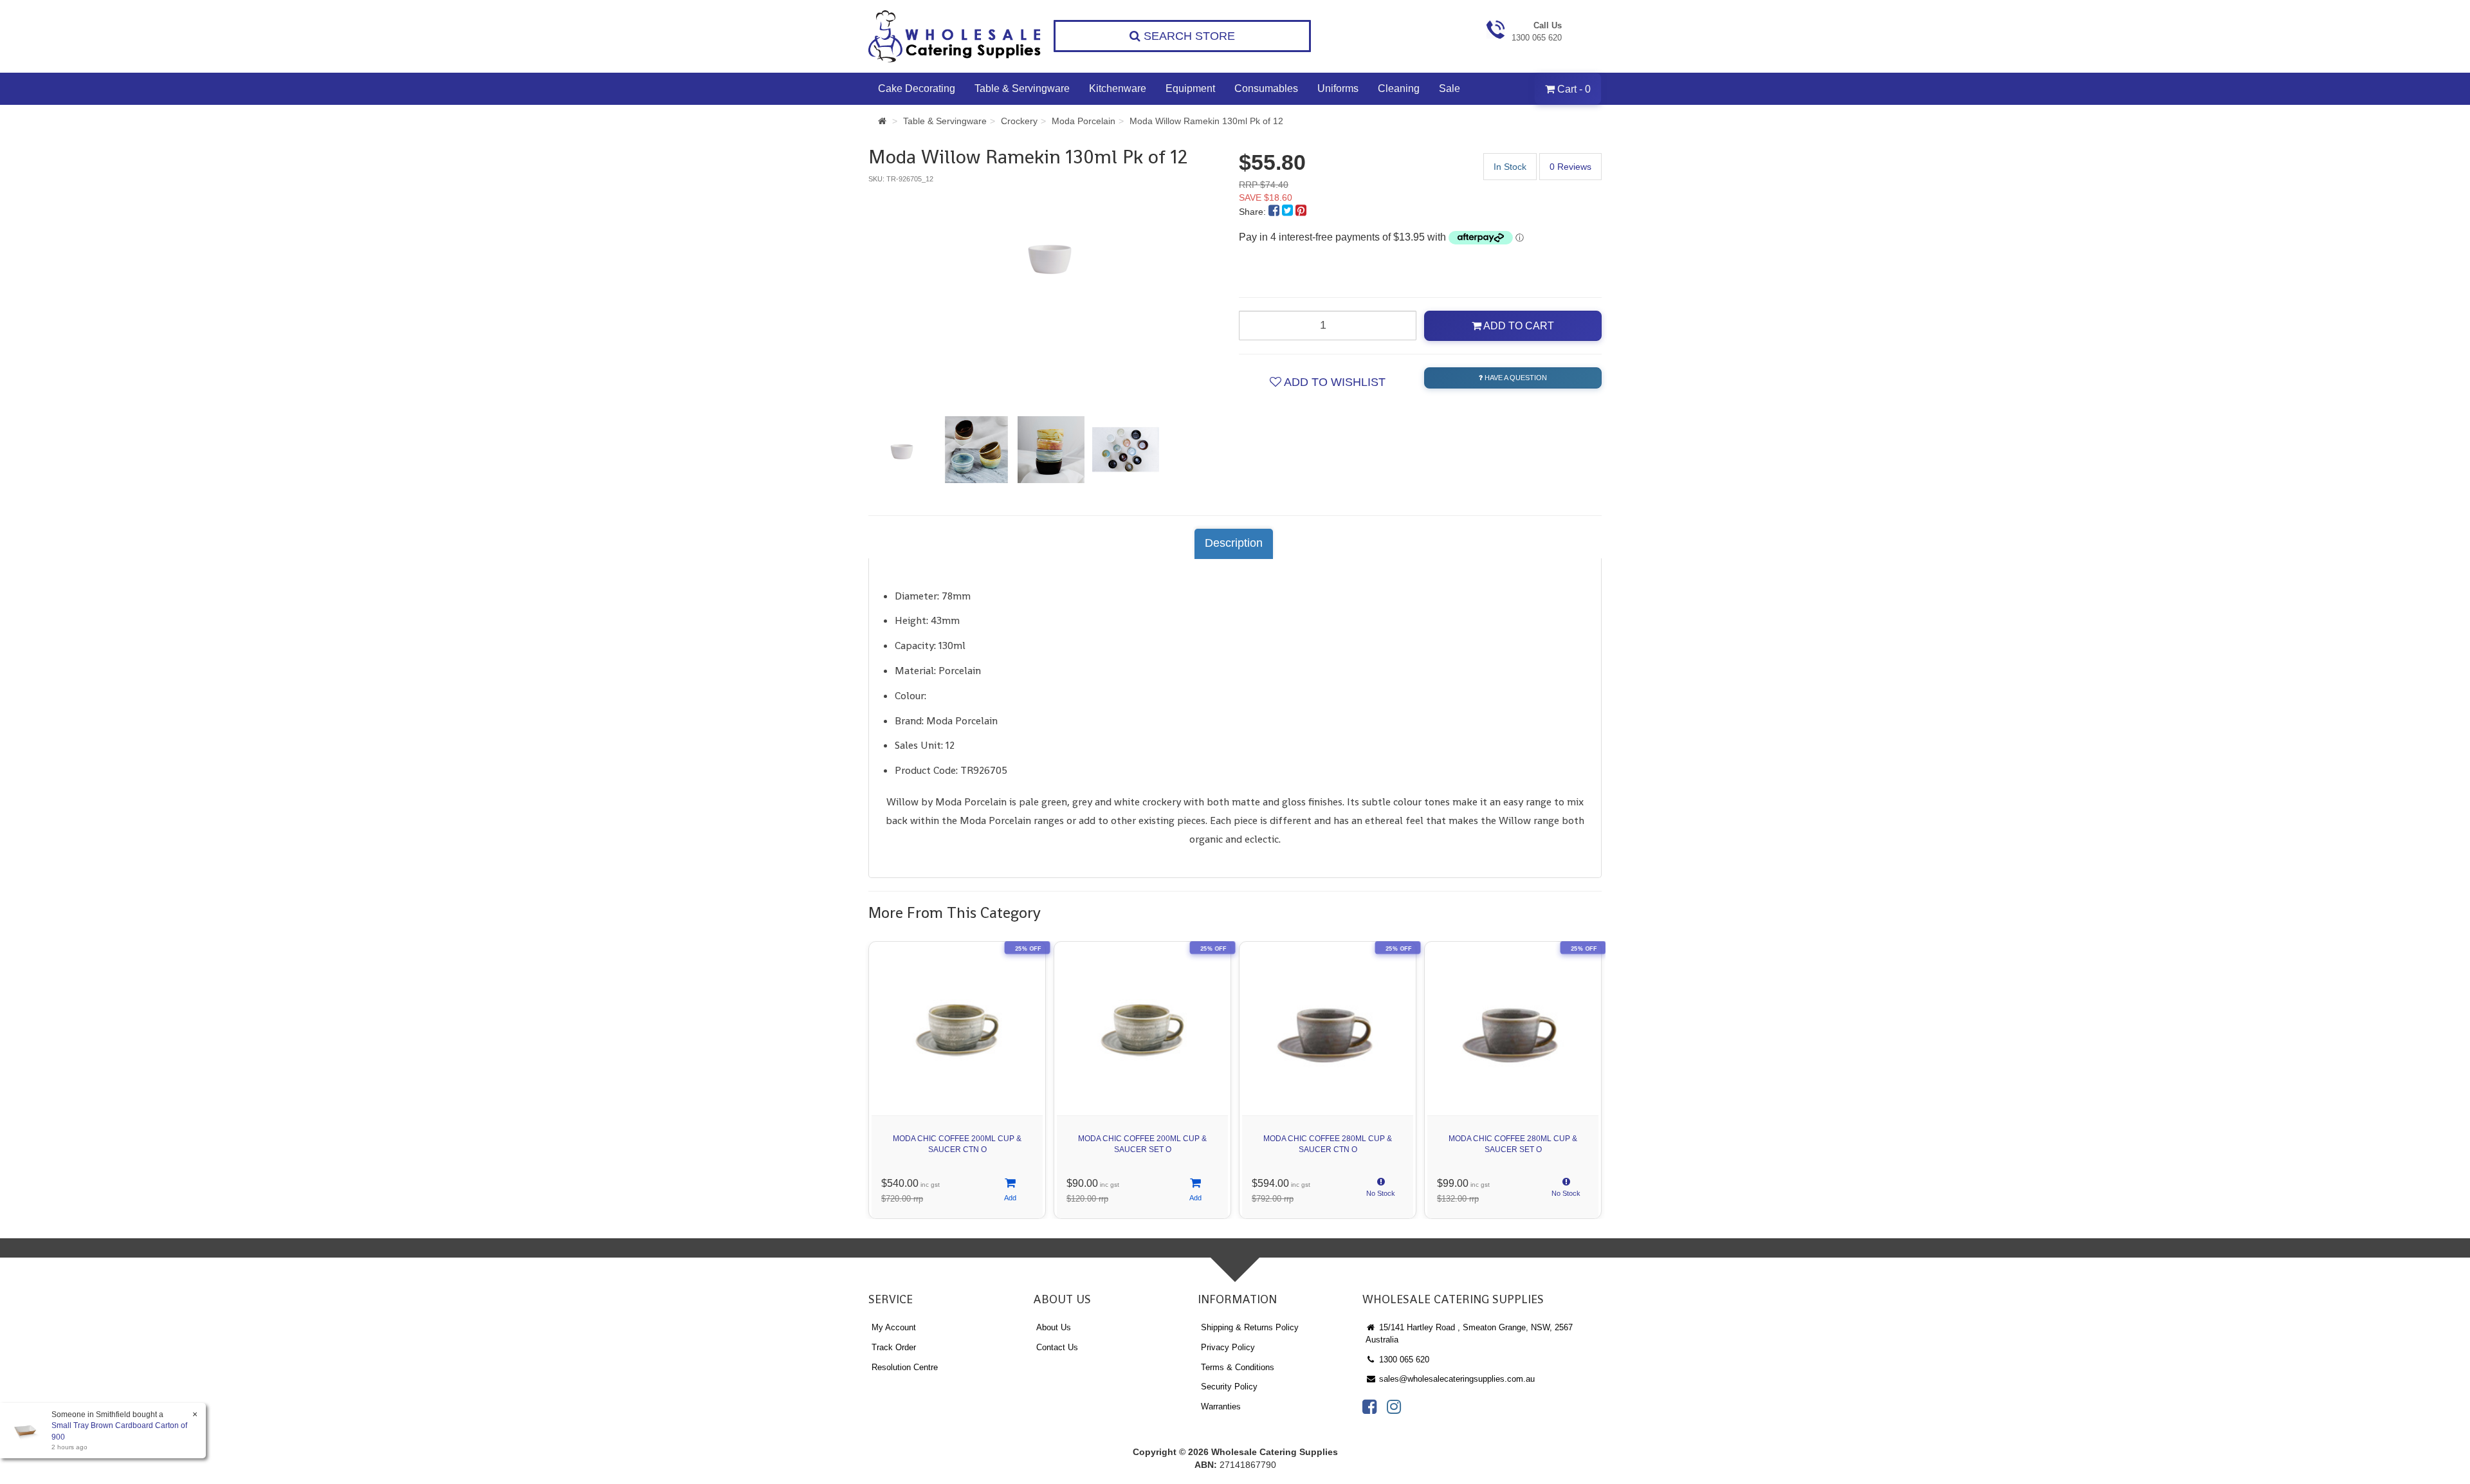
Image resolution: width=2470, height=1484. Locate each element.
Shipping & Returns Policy (1250, 1327)
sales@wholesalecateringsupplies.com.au (1456, 1379)
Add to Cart (1518, 326)
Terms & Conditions (1238, 1367)
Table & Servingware (1022, 88)
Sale (1450, 88)
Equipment (1190, 88)
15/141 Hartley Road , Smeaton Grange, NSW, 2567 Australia (1469, 1333)
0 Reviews (1570, 167)
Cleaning (1399, 88)
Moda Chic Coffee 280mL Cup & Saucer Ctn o (1328, 1144)
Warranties (1221, 1406)
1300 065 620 (1403, 1360)
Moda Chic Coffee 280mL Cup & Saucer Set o (1513, 1144)
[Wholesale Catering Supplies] (955, 36)
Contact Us (1057, 1347)
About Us (1054, 1327)
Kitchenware (1118, 88)
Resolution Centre (905, 1367)
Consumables (1266, 88)
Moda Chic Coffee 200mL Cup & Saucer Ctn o (957, 1144)
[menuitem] (1275, 212)
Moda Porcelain (1084, 121)
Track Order (894, 1347)
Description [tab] (1234, 543)
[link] (1369, 1407)
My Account (894, 1327)
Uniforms (1338, 88)
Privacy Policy (1228, 1347)
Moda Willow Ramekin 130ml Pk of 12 (1206, 121)
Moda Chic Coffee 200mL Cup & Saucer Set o (1142, 1144)
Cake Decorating (917, 88)
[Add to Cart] (1010, 1191)
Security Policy (1229, 1387)
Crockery (1019, 121)
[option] (1050, 255)
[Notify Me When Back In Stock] (1381, 1191)
